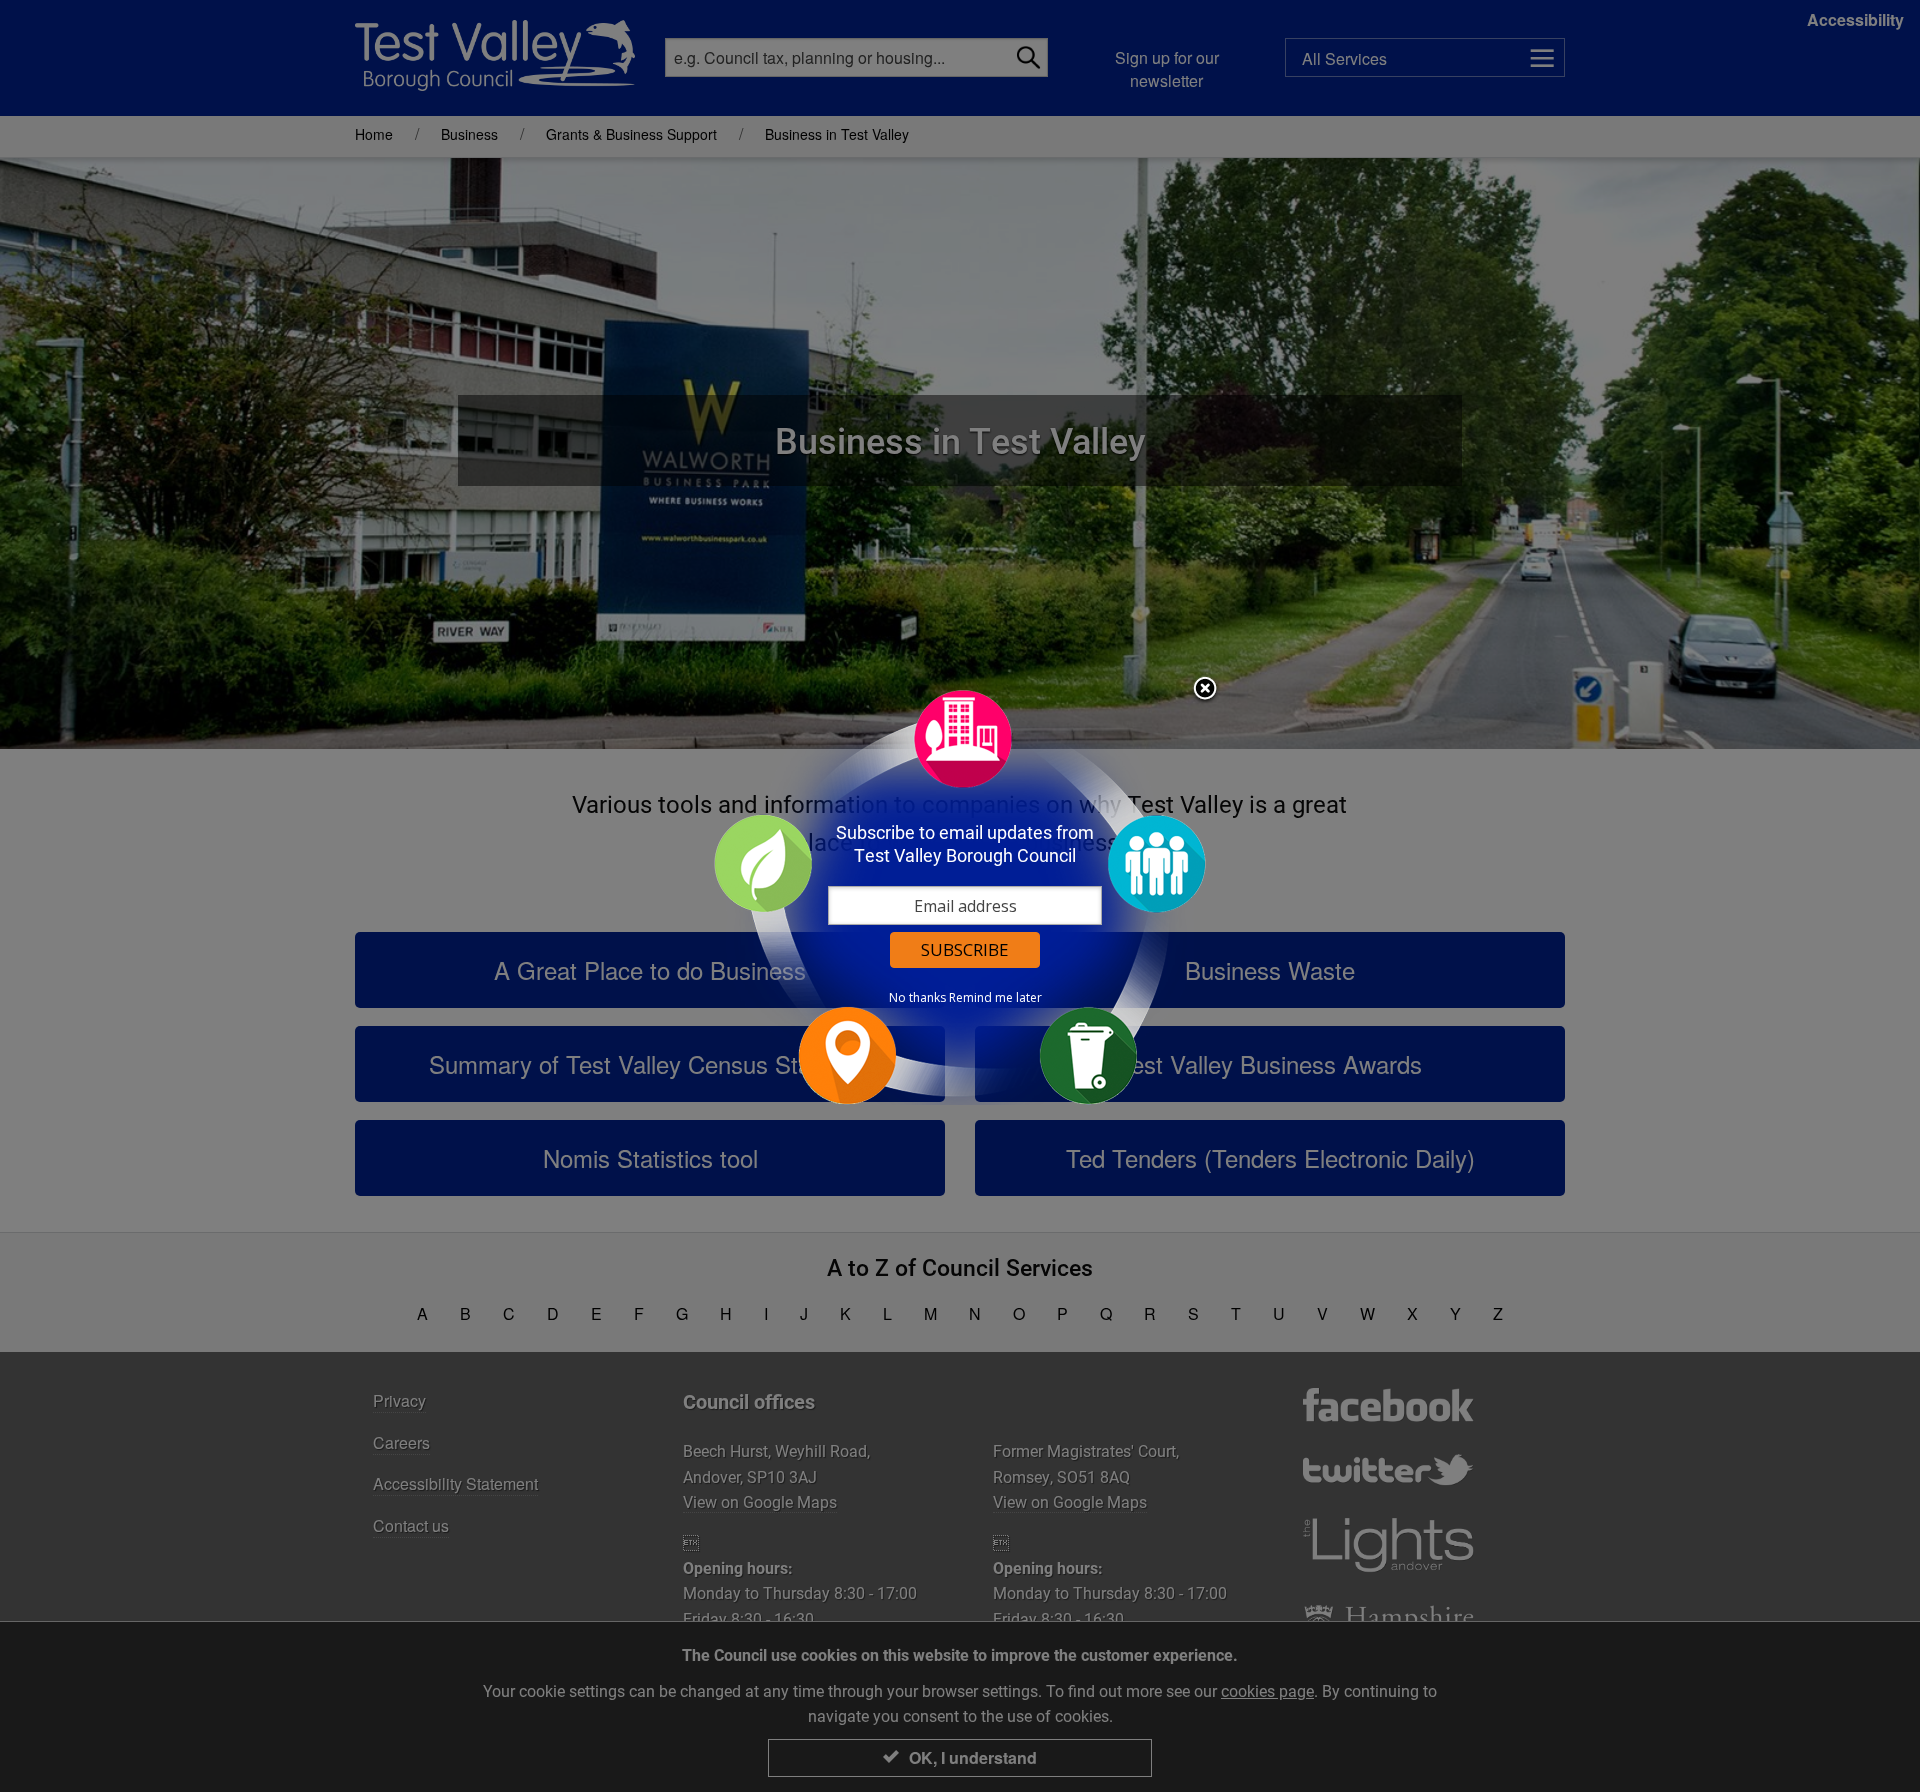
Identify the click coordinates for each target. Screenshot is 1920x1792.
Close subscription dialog (1205, 690)
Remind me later (995, 998)
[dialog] (960, 896)
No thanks (917, 998)
